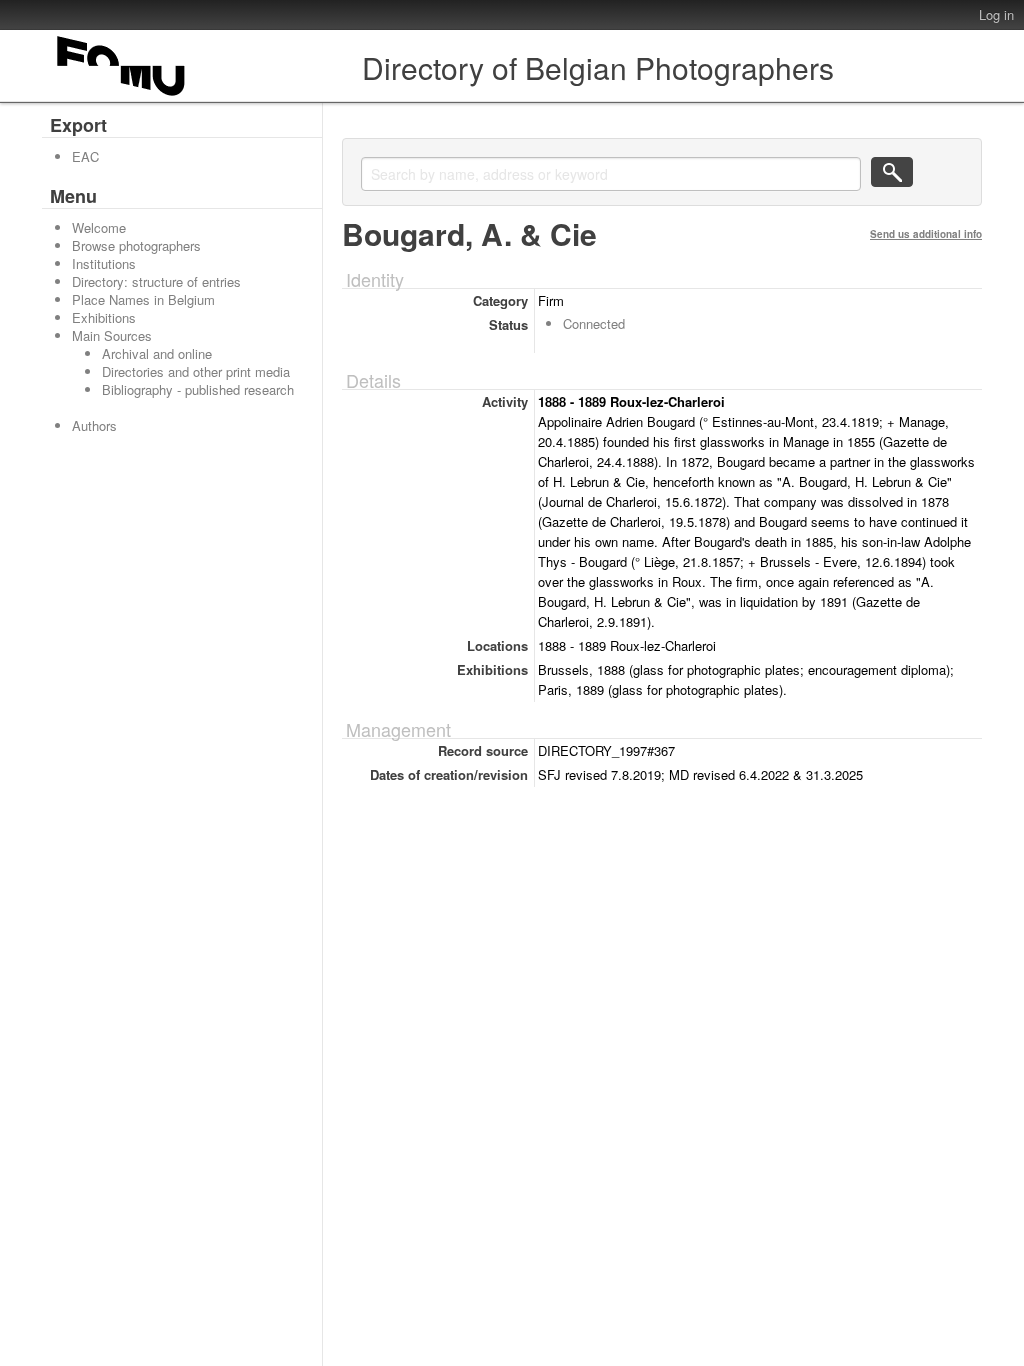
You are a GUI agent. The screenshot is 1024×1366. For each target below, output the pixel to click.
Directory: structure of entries (156, 281)
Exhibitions (104, 317)
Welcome (99, 227)
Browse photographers (136, 245)
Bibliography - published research (198, 389)
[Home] (122, 95)
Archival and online (157, 353)
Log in (996, 14)
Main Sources (112, 335)
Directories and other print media (196, 371)
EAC (85, 156)
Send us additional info (926, 234)
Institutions (104, 263)
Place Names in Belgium (143, 299)
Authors (94, 425)
